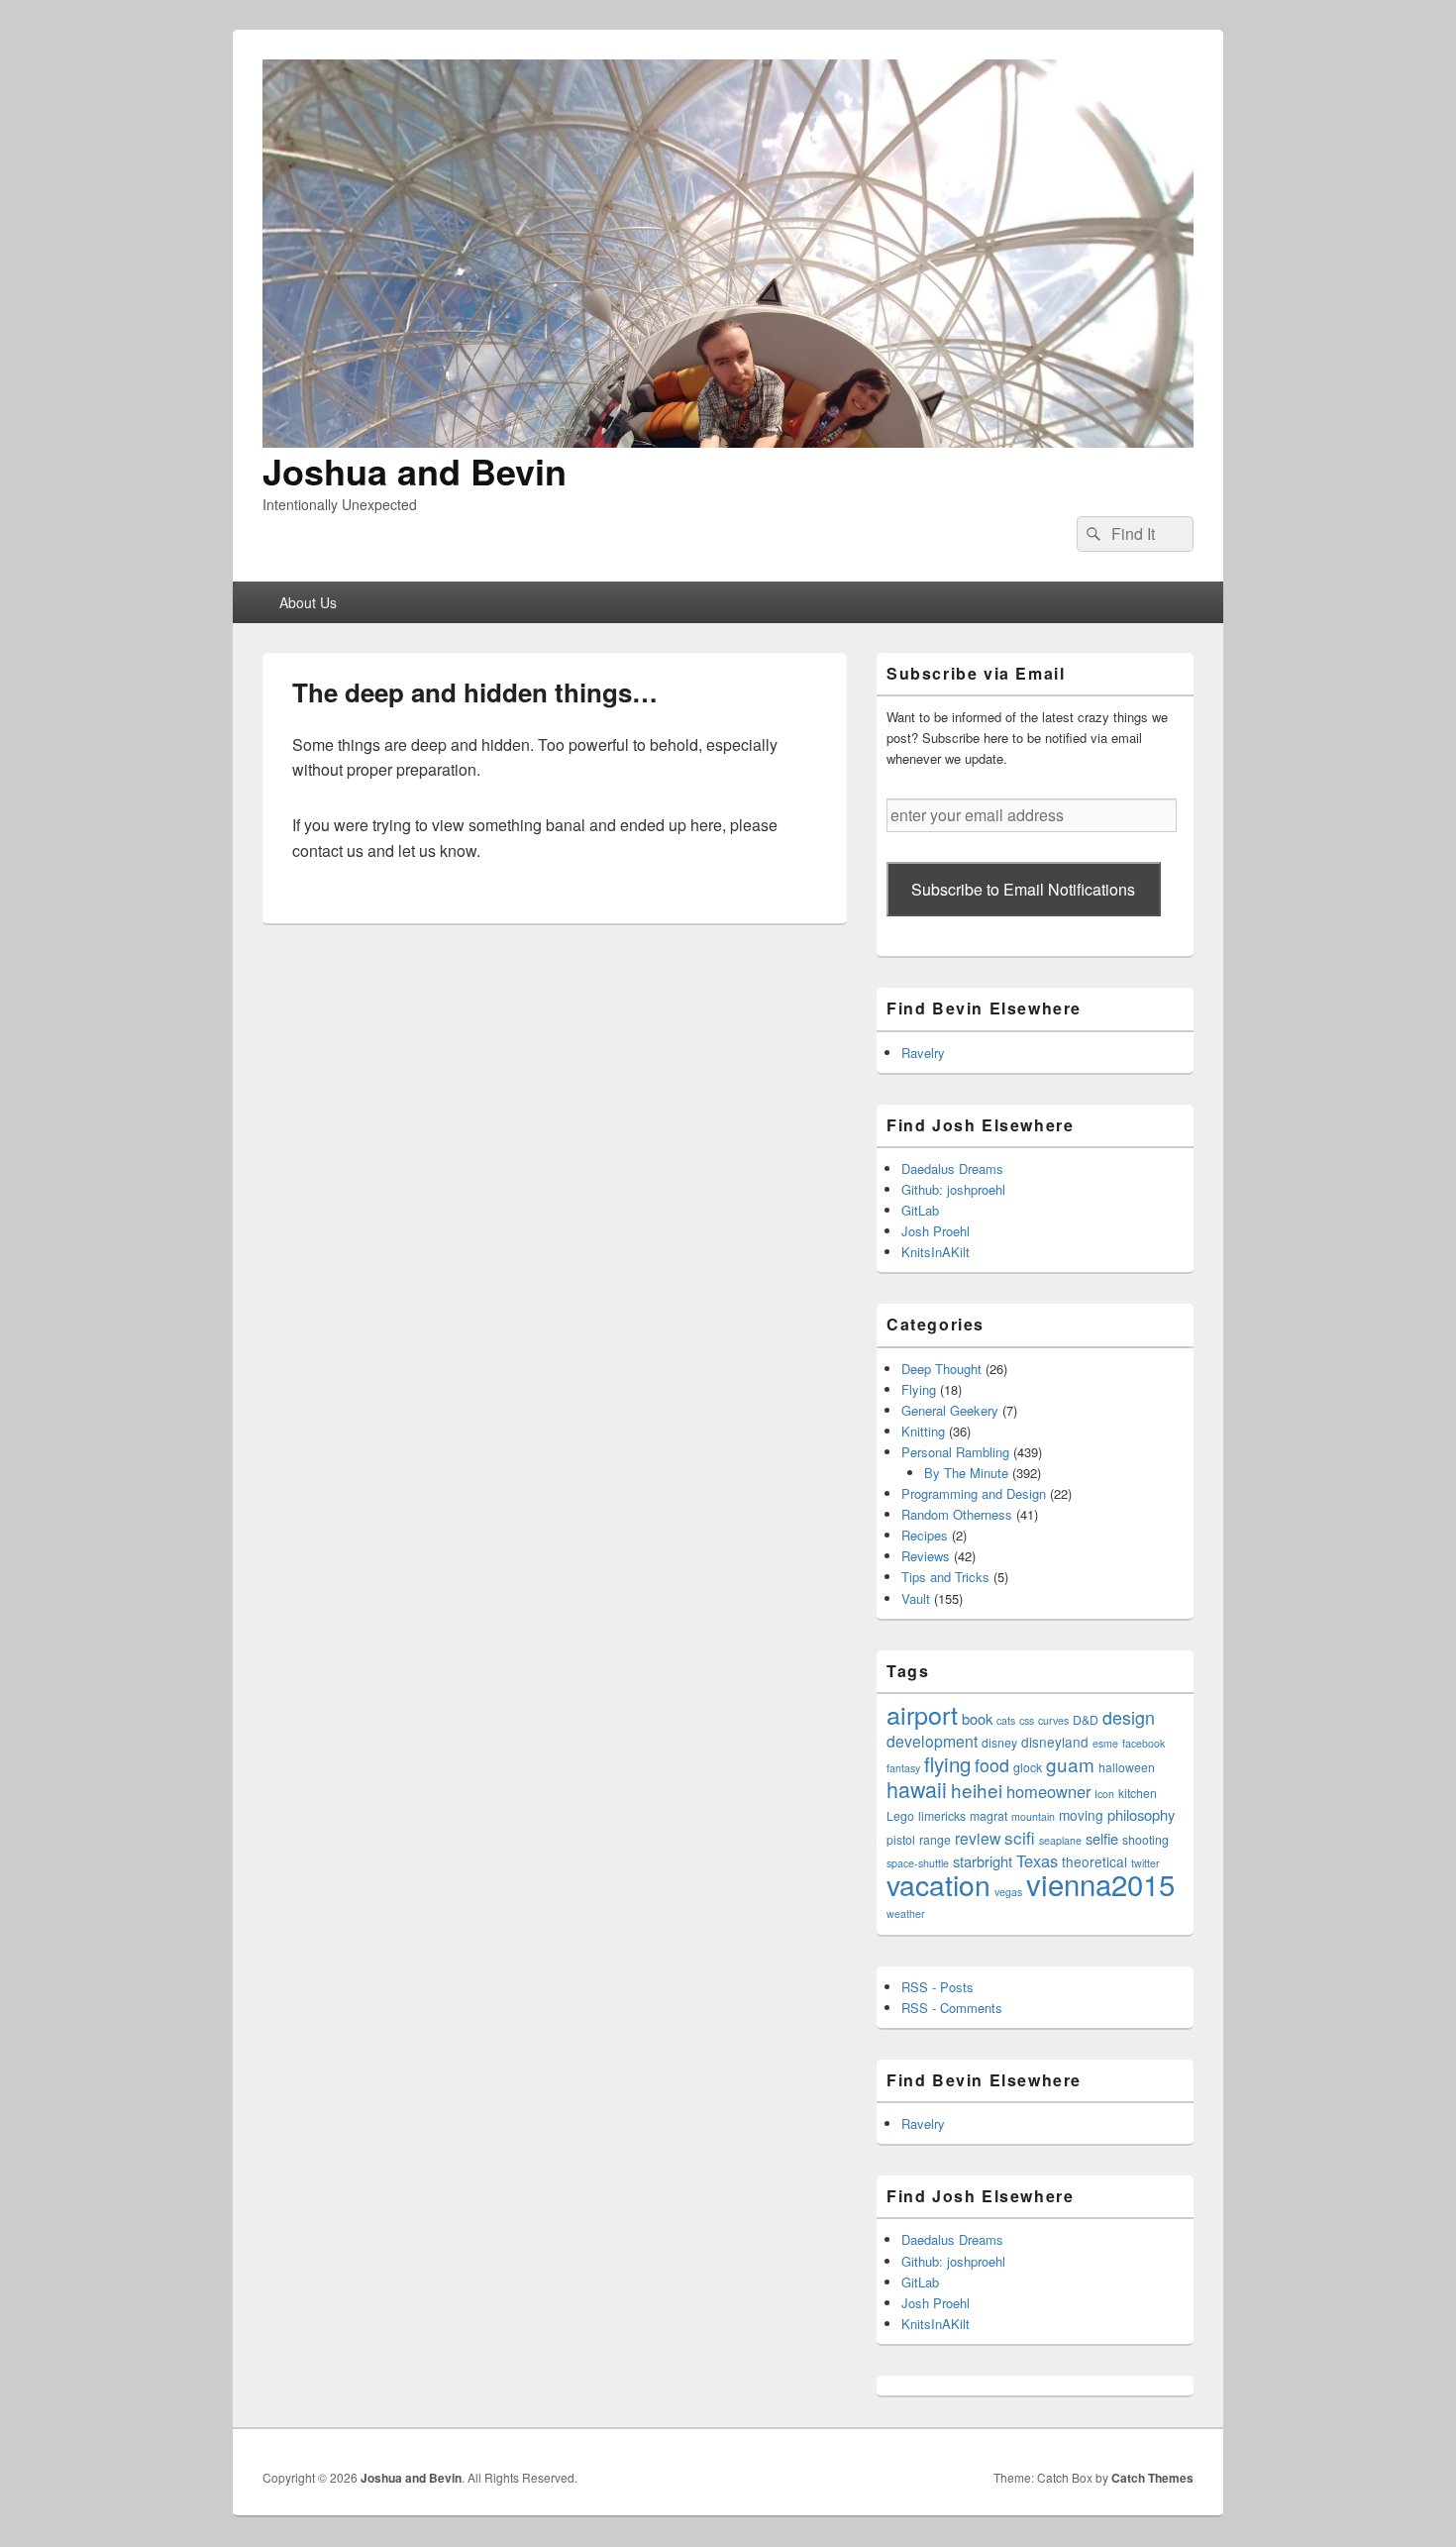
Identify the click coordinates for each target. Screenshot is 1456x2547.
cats (1006, 1720)
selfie (1102, 1838)
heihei (977, 1790)
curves (1053, 1720)
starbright (983, 1861)
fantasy (903, 1768)
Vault (916, 1598)
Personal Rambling (955, 1452)
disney (999, 1742)
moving (1081, 1815)
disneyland (1055, 1742)
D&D (1086, 1719)
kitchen (1138, 1793)
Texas (1037, 1860)
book (977, 1718)
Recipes (925, 1535)
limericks (942, 1815)
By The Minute (966, 1473)
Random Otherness (957, 1514)
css (1027, 1720)
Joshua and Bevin (415, 471)
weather (906, 1913)
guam (1070, 1764)
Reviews (926, 1556)
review (978, 1838)
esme (1105, 1743)
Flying (919, 1389)
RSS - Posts (937, 1987)
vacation (938, 1884)
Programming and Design (974, 1493)
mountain (1033, 1816)
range (935, 1839)
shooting (1145, 1839)
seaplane (1060, 1840)
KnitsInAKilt (936, 1252)
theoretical (1094, 1861)
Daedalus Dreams (952, 1168)
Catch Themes (1152, 2478)
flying (947, 1763)
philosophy (1141, 1814)
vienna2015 (1100, 1883)
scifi (1020, 1837)
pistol (901, 1839)
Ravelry (923, 1053)
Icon (1104, 1794)
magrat (988, 1815)
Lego (900, 1815)
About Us (308, 602)
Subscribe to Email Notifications (1023, 889)
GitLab (920, 1210)
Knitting (923, 1431)
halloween (1127, 1767)
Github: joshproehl (953, 1189)
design (1129, 1717)
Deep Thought (941, 1369)
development (932, 1741)
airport (922, 1714)
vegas (1008, 1892)
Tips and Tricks (945, 1577)
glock (1028, 1767)
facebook (1144, 1743)
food (992, 1765)
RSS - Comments (952, 2008)
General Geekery (950, 1410)
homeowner (1048, 1791)
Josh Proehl (936, 1231)
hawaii (917, 1789)
